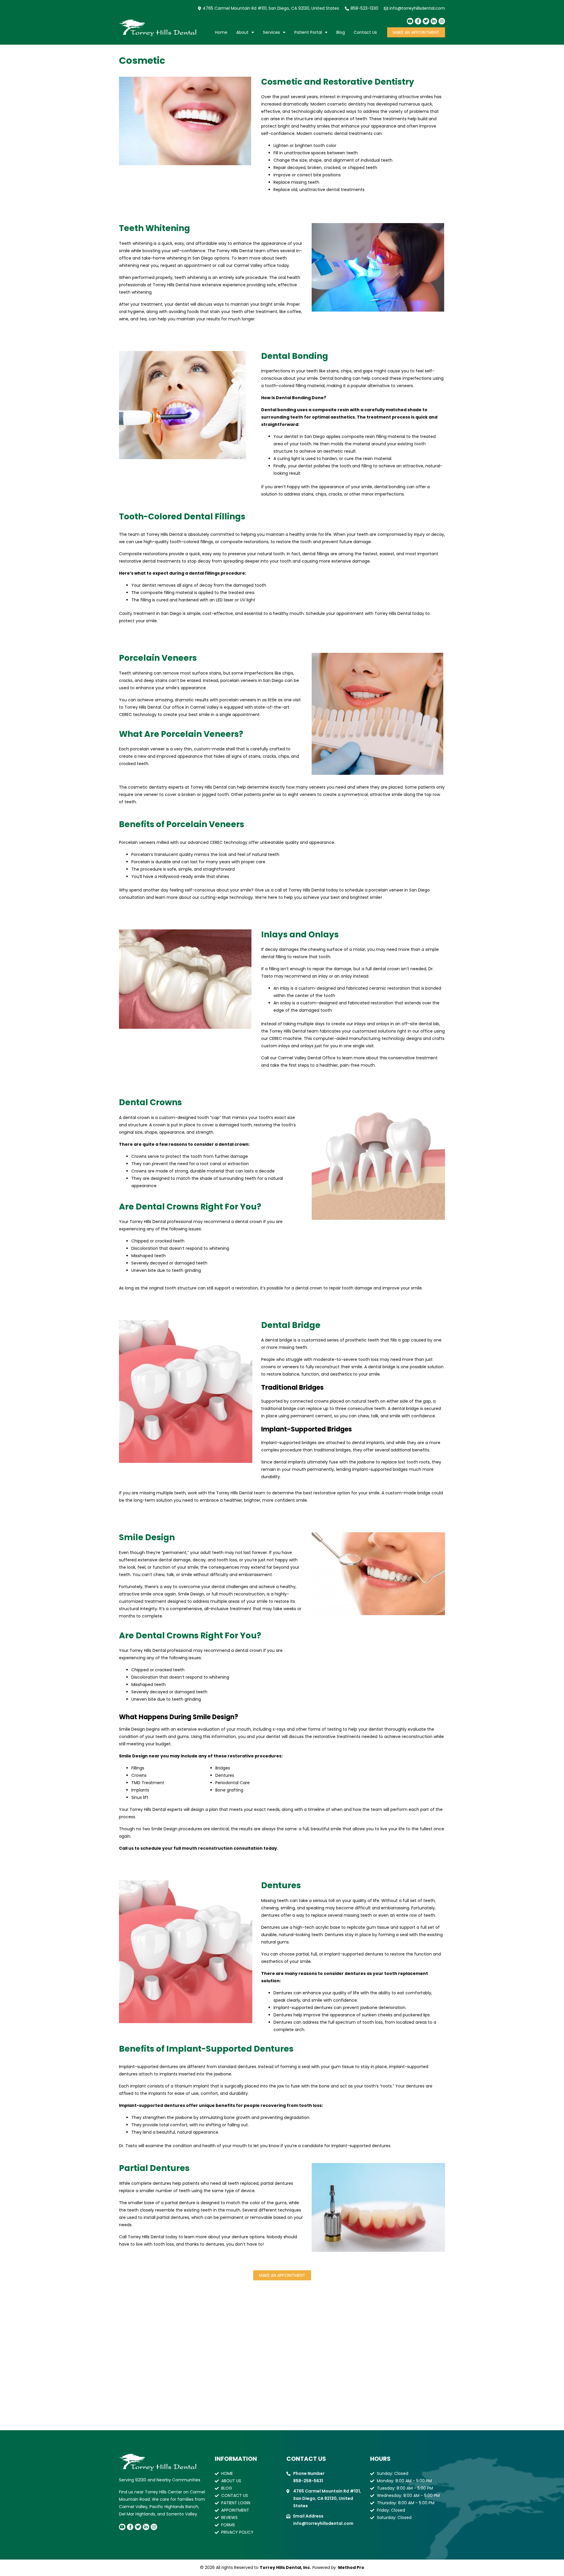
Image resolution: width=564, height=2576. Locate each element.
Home (221, 32)
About (242, 32)
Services (271, 32)
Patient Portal (308, 32)
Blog (341, 32)
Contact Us (365, 32)
